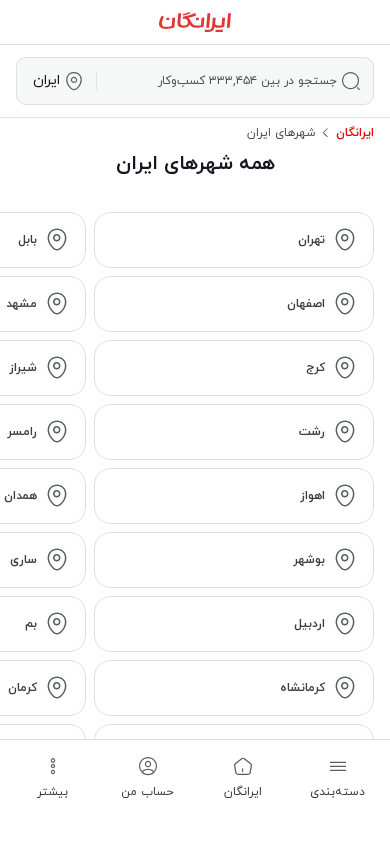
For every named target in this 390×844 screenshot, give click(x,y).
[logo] (195, 22)
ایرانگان (355, 133)
